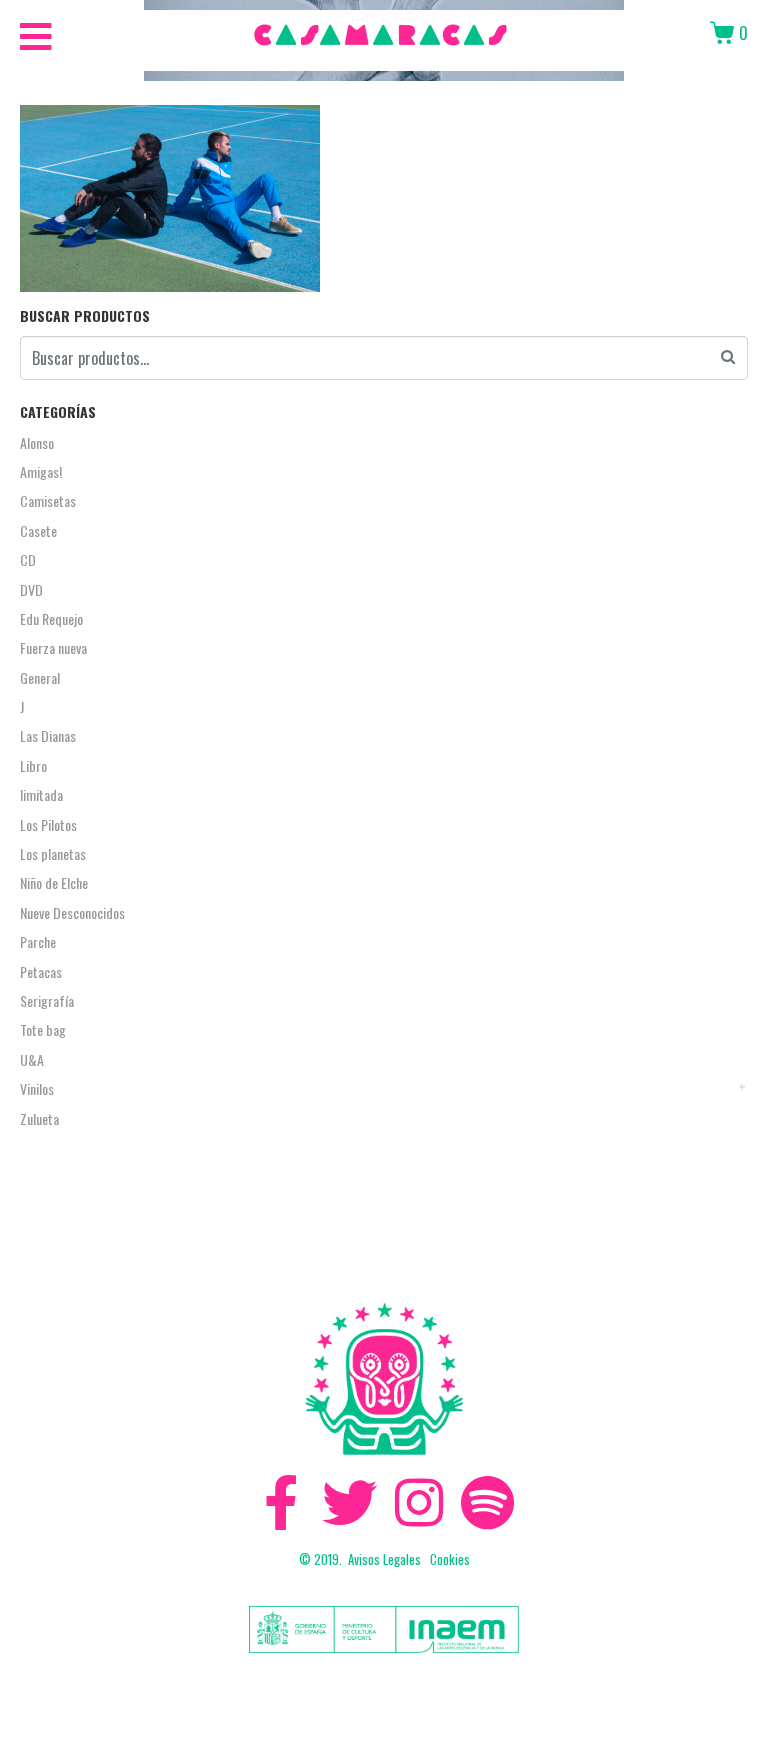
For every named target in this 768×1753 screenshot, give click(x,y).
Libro (33, 765)
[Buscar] (728, 355)
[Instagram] (418, 1502)
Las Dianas (48, 735)
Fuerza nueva (53, 647)
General (40, 677)
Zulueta (39, 1118)
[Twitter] (349, 1502)
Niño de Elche (54, 882)
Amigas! (41, 471)
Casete (38, 530)
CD (28, 559)
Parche (38, 941)
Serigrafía (47, 1000)
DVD (31, 589)
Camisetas (48, 500)
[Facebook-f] (280, 1502)
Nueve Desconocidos (72, 912)
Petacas (41, 971)
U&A (32, 1059)
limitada (41, 794)
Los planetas (53, 853)
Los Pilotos (48, 824)
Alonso (37, 442)
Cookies (450, 1559)
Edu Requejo (51, 618)
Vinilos (37, 1088)
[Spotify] (487, 1502)
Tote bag (43, 1029)
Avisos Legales (384, 1559)
